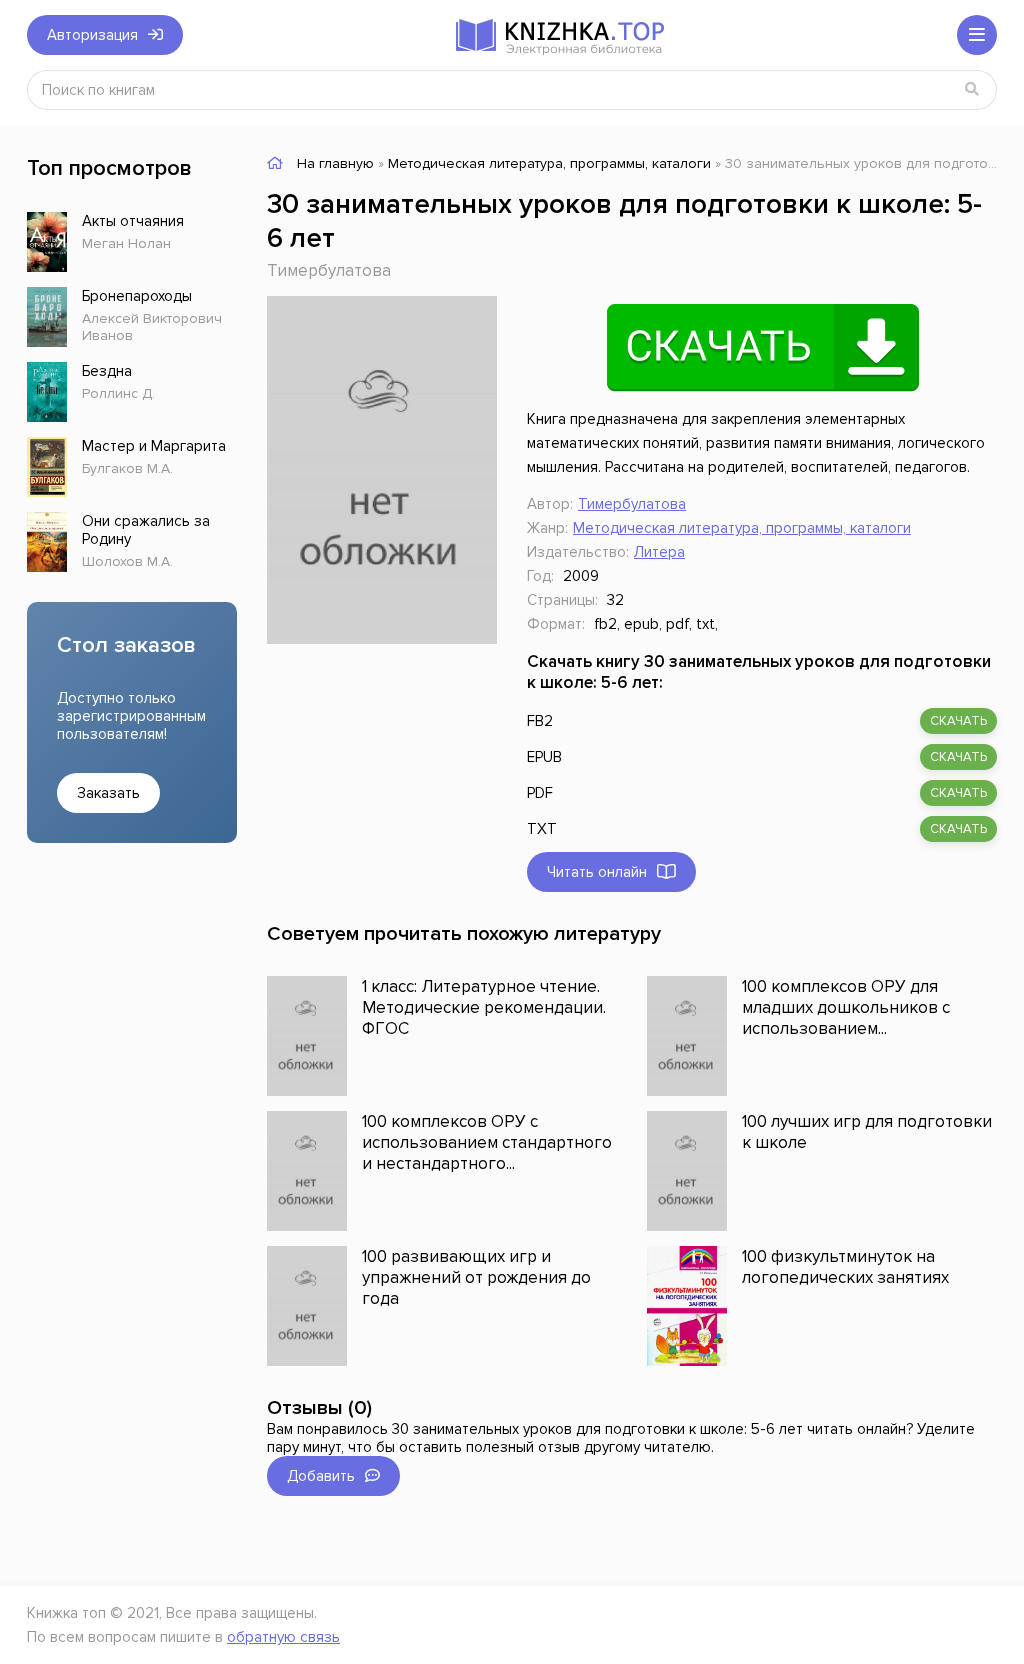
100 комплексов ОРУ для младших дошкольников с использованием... (846, 1007)
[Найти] (972, 90)
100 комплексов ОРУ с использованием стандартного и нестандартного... (487, 1142)
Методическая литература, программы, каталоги (742, 528)
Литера (659, 552)
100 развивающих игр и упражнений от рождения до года (476, 1277)
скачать (958, 721)
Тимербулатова (329, 270)
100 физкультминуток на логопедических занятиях (845, 1267)
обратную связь (283, 1637)
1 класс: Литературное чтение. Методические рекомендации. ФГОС (484, 1007)
